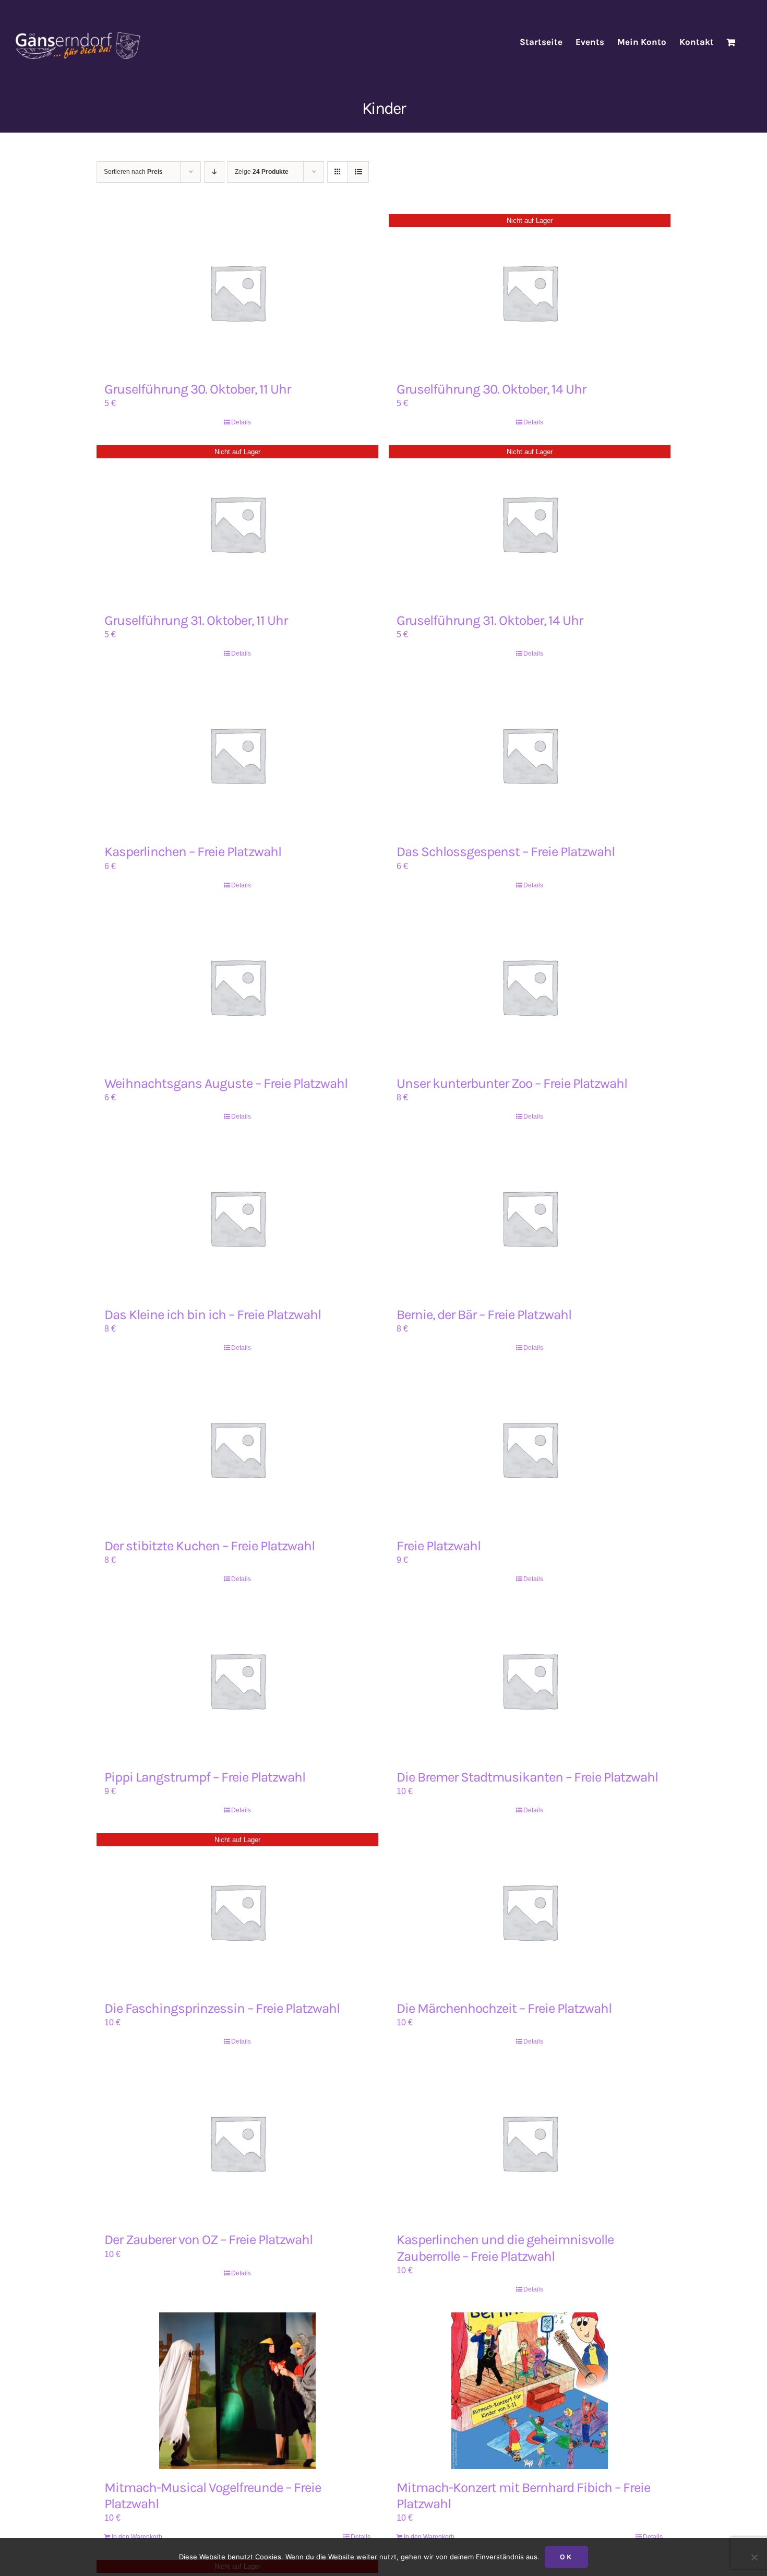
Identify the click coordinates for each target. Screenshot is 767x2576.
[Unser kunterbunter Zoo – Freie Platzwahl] (530, 987)
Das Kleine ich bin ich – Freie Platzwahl (213, 1315)
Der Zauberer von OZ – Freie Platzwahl (208, 2240)
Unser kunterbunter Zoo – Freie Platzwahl (512, 1083)
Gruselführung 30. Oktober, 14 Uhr (491, 389)
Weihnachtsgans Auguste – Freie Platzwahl (226, 1083)
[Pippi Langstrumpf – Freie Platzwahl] (237, 1680)
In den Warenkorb (137, 2537)
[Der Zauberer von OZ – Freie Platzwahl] (237, 2143)
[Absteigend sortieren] (214, 172)
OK (566, 2557)
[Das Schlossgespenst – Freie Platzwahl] (530, 755)
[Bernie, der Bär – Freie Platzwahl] (530, 1218)
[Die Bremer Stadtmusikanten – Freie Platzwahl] (530, 1680)
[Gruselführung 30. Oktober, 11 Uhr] (237, 292)
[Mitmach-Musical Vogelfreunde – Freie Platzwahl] (237, 2391)
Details (241, 422)
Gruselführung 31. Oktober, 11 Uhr (196, 620)
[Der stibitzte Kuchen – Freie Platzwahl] (237, 1449)
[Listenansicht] (358, 172)
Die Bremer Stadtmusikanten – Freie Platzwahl (527, 1777)
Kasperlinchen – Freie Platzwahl (193, 852)
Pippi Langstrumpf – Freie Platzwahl (205, 1777)
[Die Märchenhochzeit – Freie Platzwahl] (530, 1912)
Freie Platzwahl (439, 1546)
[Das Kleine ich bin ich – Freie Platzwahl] (237, 1218)
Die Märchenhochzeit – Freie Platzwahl (504, 2008)
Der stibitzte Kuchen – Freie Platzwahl (209, 1546)
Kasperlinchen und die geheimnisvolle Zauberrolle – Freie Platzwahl (505, 2248)
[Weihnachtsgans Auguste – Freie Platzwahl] (237, 987)
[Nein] (754, 2557)
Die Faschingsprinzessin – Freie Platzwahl (222, 2008)
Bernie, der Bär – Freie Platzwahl (484, 1315)
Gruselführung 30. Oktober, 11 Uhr (197, 389)
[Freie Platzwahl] (530, 1449)
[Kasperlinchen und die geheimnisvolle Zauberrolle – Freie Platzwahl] (530, 2143)
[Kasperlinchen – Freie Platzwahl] (237, 755)
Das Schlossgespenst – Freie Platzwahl (506, 852)
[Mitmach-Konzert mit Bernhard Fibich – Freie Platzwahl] (530, 2391)
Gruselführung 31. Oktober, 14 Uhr (490, 620)
